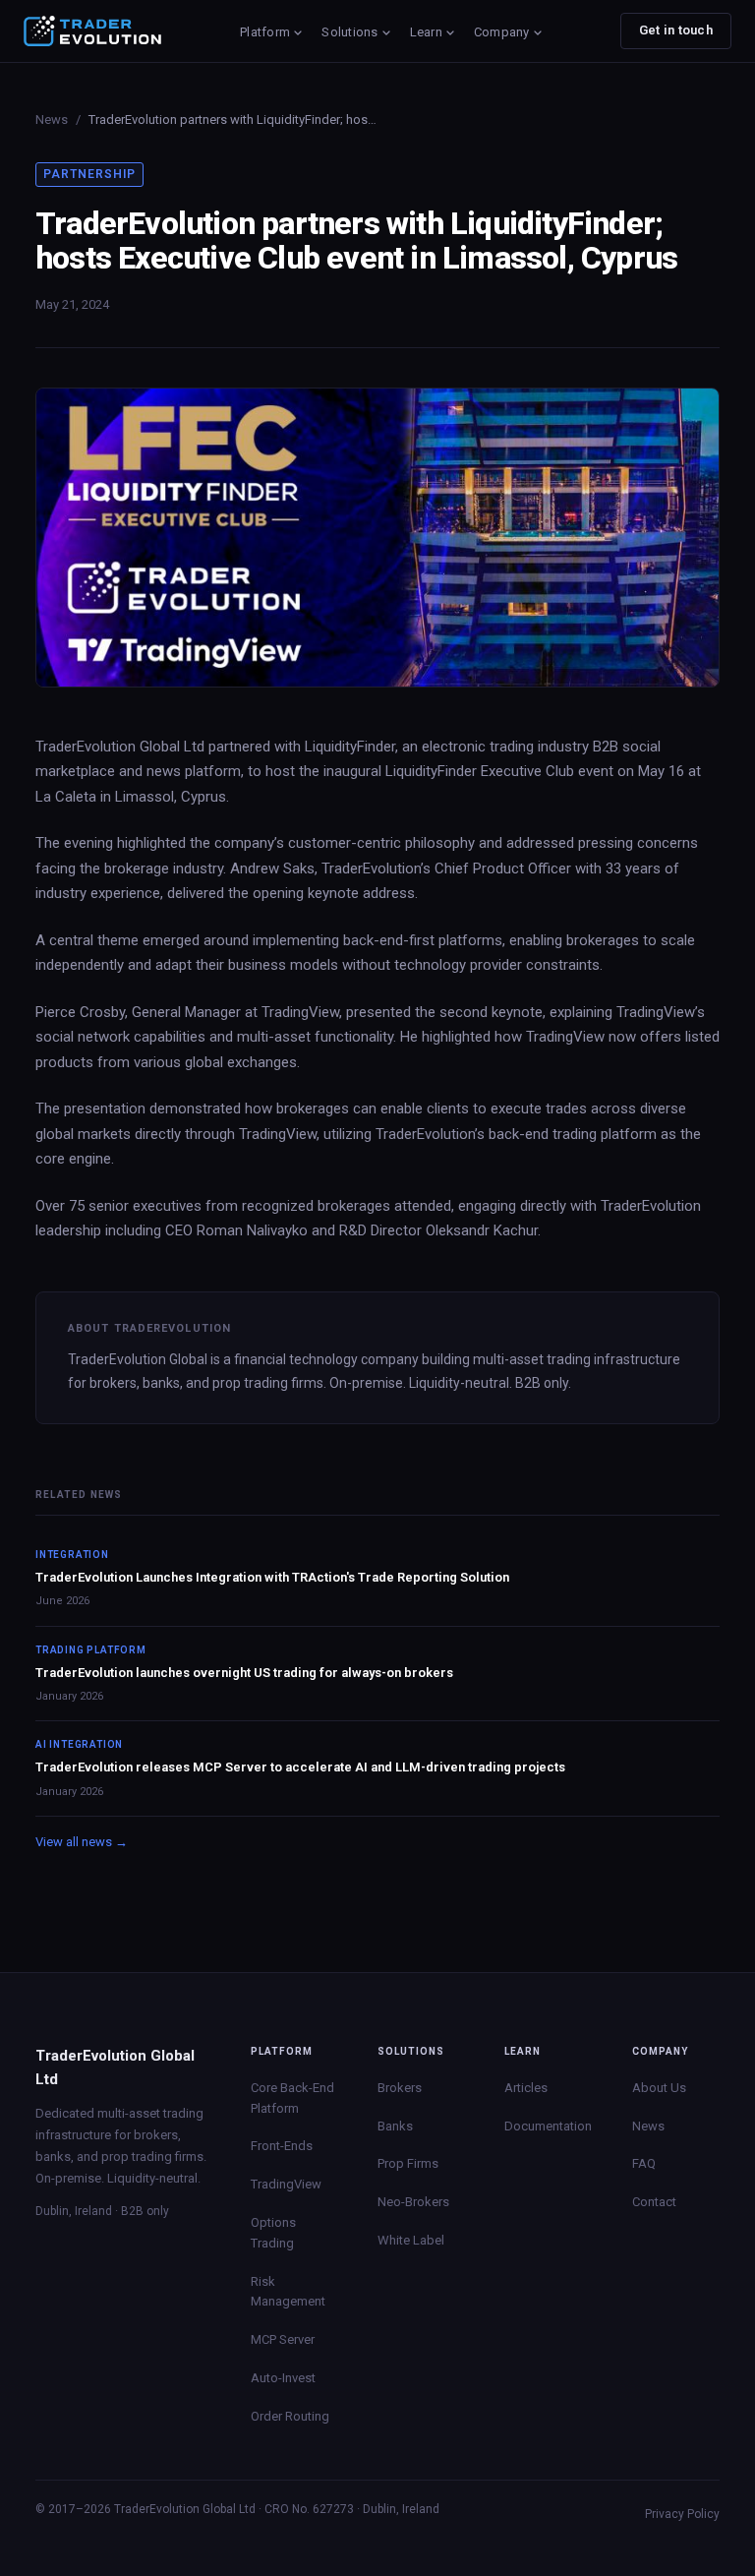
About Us (659, 2088)
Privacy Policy (682, 2514)
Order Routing (290, 2416)
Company (502, 32)
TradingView (286, 2184)
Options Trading (273, 2233)
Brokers (400, 2088)
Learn (426, 32)
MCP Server (283, 2339)
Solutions (349, 32)
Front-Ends (282, 2146)
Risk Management (288, 2292)
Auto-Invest (283, 2378)
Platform (265, 32)
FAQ (644, 2163)
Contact (654, 2202)
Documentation (548, 2126)
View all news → (82, 1842)
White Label (411, 2240)
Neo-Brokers (413, 2202)
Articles (526, 2088)
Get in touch (676, 30)
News (52, 120)
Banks (395, 2126)
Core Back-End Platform (292, 2098)
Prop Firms (408, 2163)
